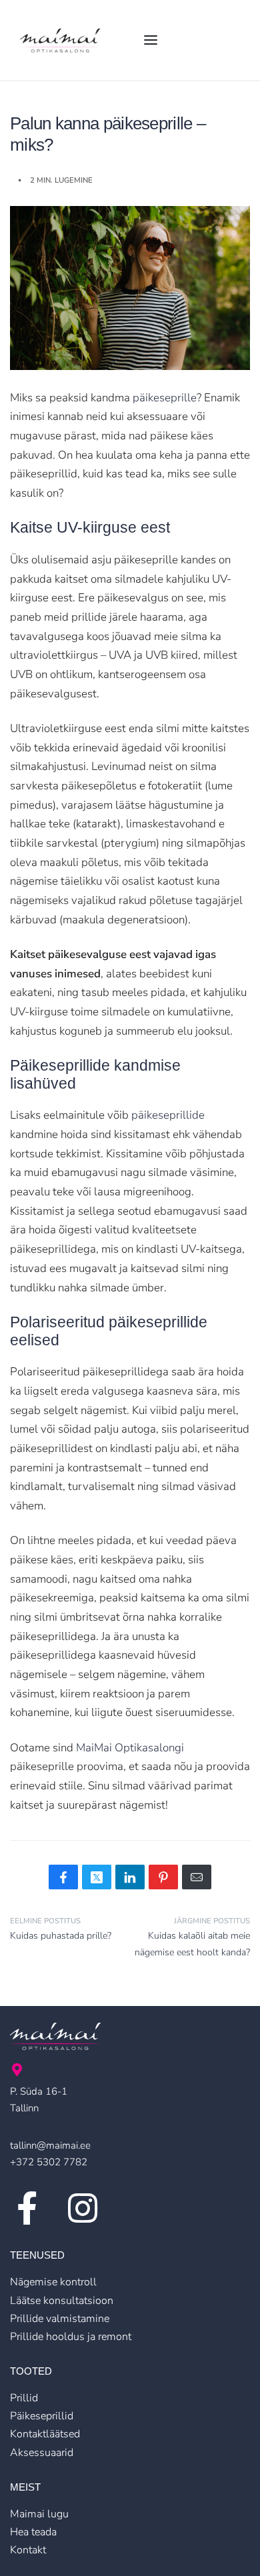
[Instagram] (83, 2208)
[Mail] (197, 1877)
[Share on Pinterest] (163, 1877)
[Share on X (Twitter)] (97, 1877)
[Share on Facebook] (63, 1877)
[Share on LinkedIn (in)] (130, 1877)
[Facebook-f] (27, 2208)
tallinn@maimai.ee (50, 2145)
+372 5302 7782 (49, 2162)
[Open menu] (151, 40)
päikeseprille (165, 398)
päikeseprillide (168, 1115)
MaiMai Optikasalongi (130, 1748)
